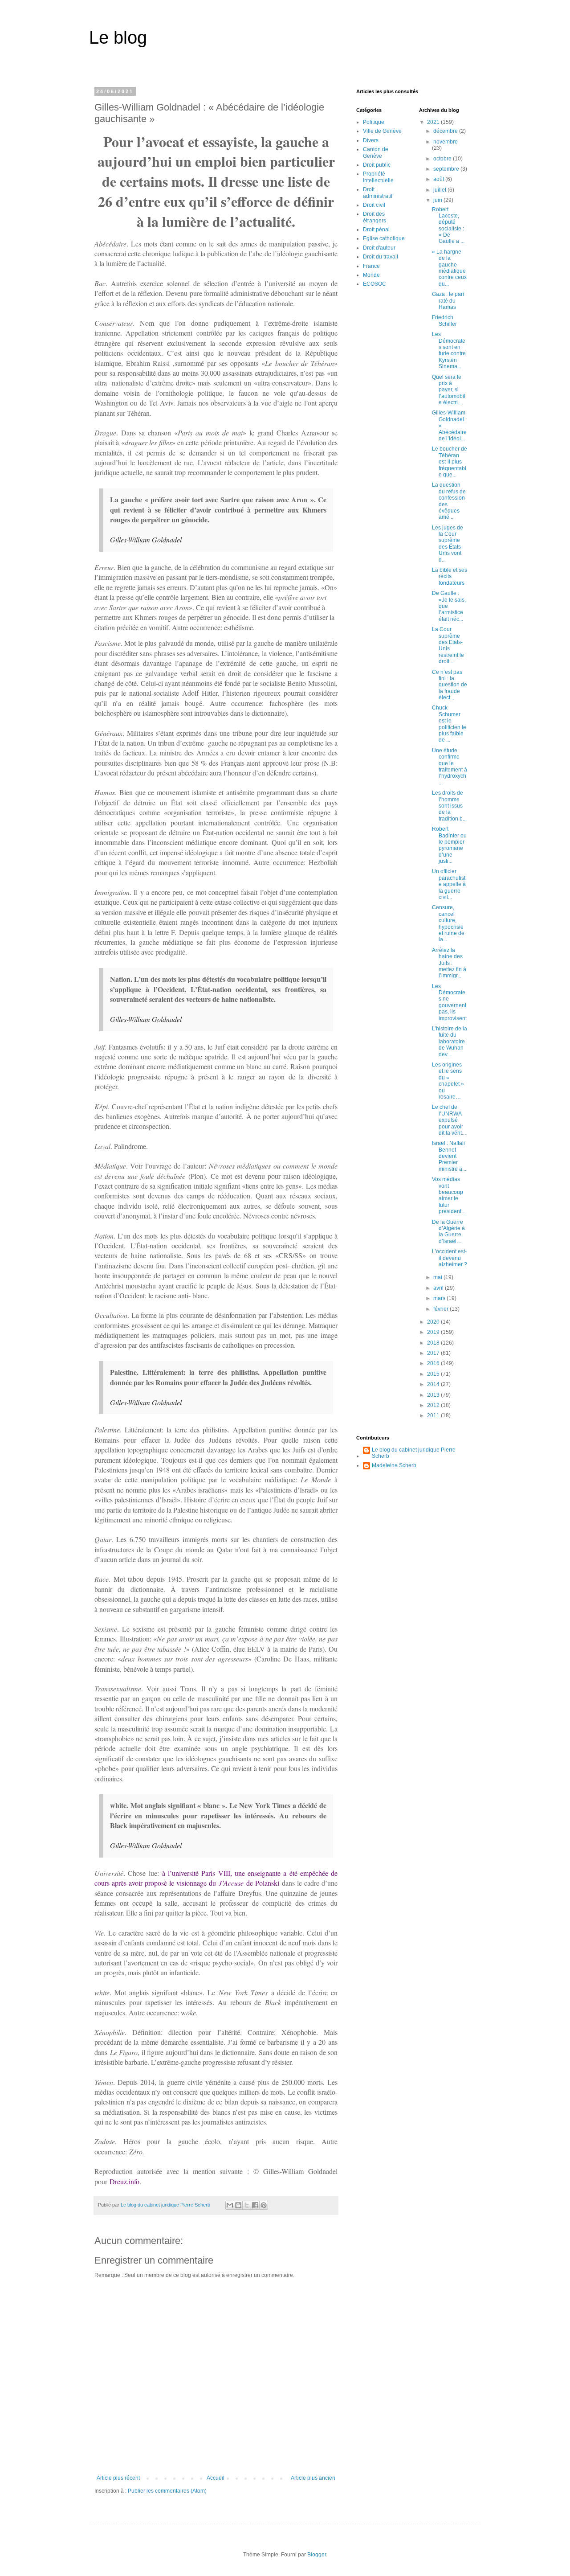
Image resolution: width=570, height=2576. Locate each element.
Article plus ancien (313, 2478)
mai (438, 1277)
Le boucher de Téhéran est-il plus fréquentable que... (450, 462)
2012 (434, 1405)
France (371, 266)
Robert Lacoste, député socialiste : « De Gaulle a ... (448, 226)
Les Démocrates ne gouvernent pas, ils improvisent (449, 1002)
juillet (440, 190)
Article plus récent (118, 2478)
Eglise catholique (384, 238)
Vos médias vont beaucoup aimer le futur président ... (449, 1195)
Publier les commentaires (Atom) (167, 2491)
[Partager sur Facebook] (255, 2205)
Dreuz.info (124, 2181)
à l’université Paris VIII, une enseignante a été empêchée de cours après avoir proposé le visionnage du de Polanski (216, 1878)
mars (440, 1298)
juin (438, 200)
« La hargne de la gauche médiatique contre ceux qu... (449, 268)
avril (439, 1288)
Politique (374, 122)
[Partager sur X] (247, 2205)
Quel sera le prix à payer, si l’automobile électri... (449, 390)
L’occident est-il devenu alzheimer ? (450, 1258)
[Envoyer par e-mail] (230, 2205)
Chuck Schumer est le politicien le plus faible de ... (449, 724)
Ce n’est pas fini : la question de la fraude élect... (450, 685)
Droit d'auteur (379, 248)
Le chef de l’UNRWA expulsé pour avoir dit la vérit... (449, 1120)
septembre (447, 169)
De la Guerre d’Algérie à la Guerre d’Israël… (448, 1232)
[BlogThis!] (238, 2205)
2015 (434, 1374)
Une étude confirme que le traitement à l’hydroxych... (450, 767)
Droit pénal (376, 230)
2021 (434, 122)
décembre (446, 131)
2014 (434, 1384)
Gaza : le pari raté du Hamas (448, 301)
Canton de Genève (376, 152)
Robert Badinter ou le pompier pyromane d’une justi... (449, 845)
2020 (434, 1322)
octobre (443, 159)
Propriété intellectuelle (378, 177)
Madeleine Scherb (394, 1465)
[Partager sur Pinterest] (264, 2205)
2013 (434, 1395)
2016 (434, 1363)
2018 (434, 1343)
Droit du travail (381, 257)
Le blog (118, 37)
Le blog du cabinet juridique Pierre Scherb (414, 1453)
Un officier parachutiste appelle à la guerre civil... (449, 884)
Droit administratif (378, 193)
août (439, 179)
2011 (434, 1415)
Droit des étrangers (375, 217)
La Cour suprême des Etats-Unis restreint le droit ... (448, 645)
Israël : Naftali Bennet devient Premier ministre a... (449, 1156)
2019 (434, 1332)
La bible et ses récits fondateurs (450, 576)
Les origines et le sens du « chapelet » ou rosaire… (448, 1081)
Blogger (317, 2555)
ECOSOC (375, 284)
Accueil (216, 2478)
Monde (371, 275)
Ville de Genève (382, 131)
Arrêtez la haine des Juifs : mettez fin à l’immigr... (449, 963)
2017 (434, 1353)
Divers (371, 140)
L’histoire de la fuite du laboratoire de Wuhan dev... (450, 1042)
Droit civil (374, 205)
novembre (446, 142)
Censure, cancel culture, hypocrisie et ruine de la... (448, 923)
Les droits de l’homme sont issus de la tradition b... (449, 806)
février (442, 1309)
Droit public (377, 165)
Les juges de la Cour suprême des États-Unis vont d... (448, 544)
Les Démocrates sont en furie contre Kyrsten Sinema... (449, 350)
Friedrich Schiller (444, 320)
